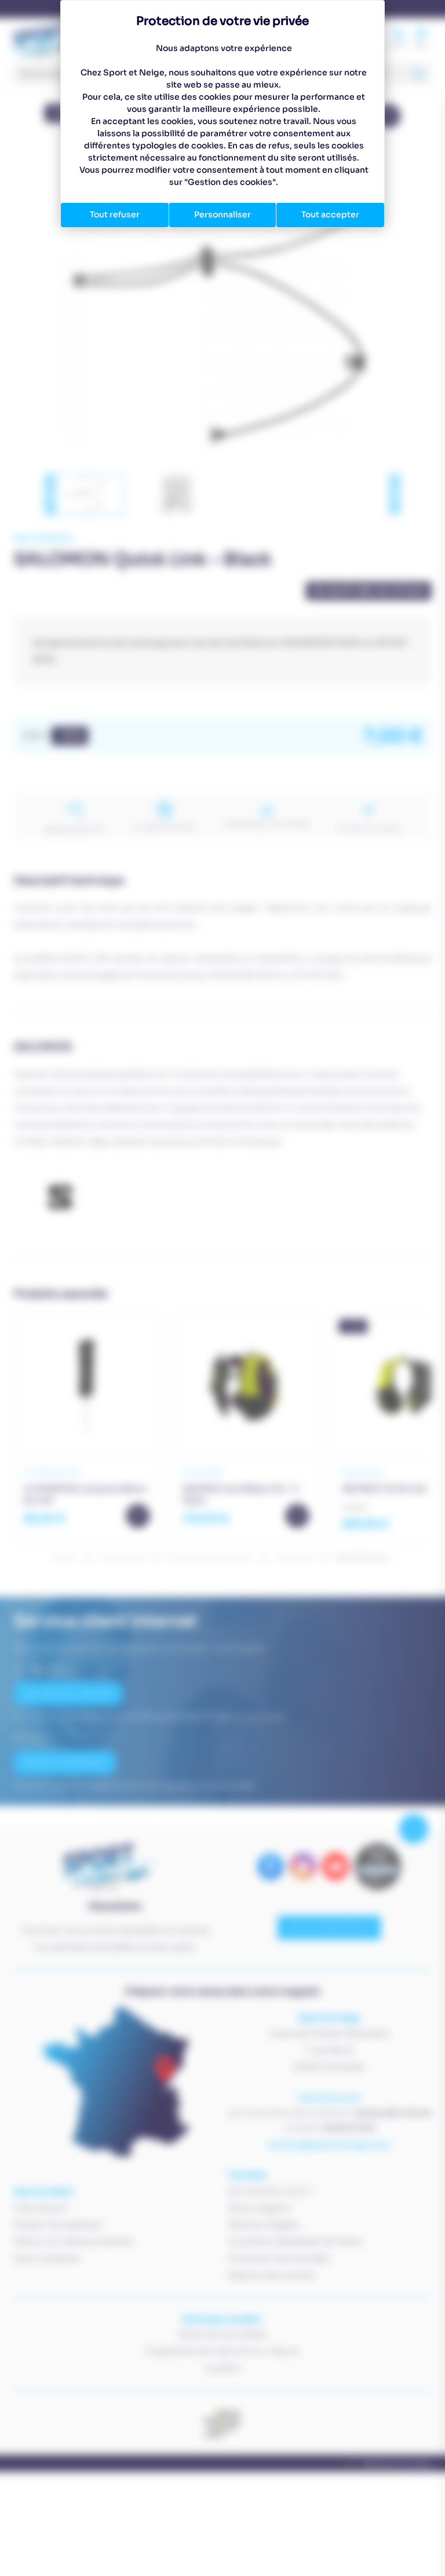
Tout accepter (330, 214)
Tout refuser (115, 214)
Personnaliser (222, 214)
